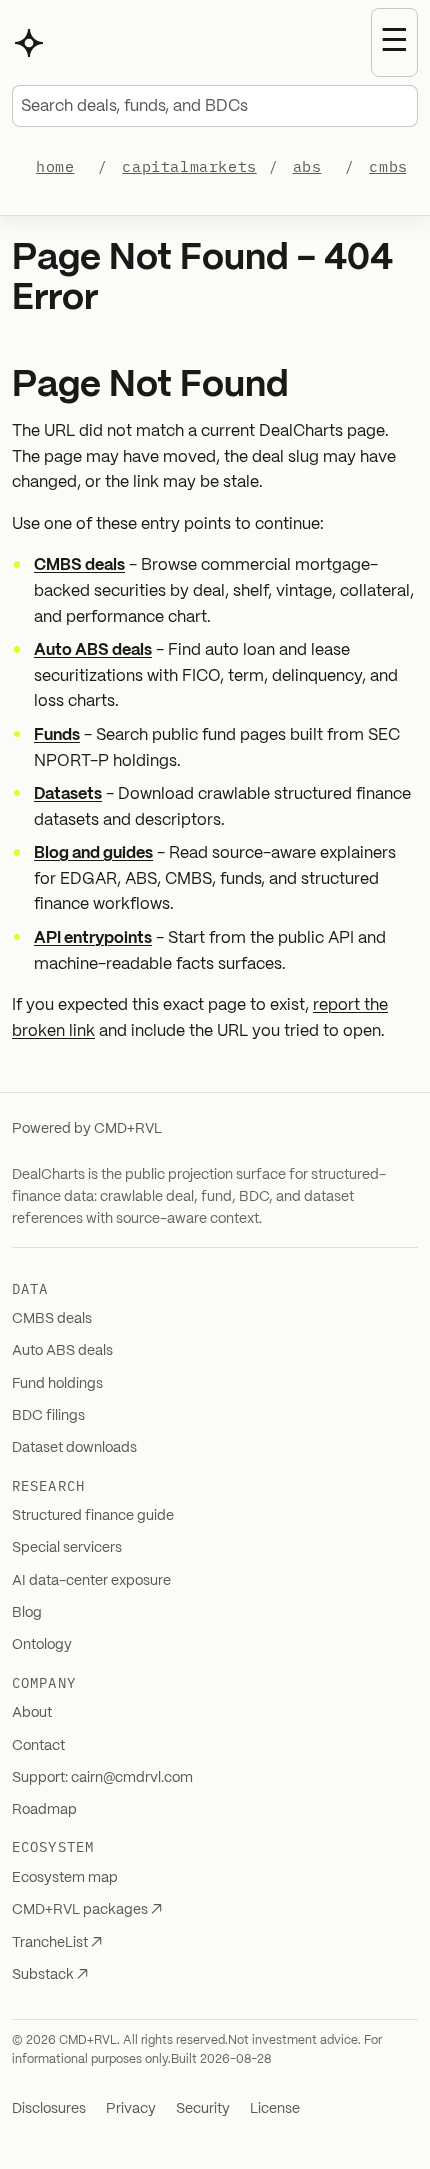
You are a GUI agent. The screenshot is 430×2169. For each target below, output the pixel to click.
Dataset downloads (74, 1448)
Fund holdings (57, 1384)
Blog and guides (93, 853)
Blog (27, 1613)
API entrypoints (93, 938)
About (32, 1713)
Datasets (68, 794)
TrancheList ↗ (57, 1943)
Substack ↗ (50, 1975)
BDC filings (48, 1416)
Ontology (42, 1645)
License (275, 2109)
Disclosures (49, 2109)
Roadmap (44, 1810)
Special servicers (67, 1548)
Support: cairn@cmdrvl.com (102, 1778)
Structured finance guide (93, 1516)
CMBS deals (79, 565)
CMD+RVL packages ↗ (87, 1910)
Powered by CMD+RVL (87, 1129)
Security (203, 2109)
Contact (38, 1746)
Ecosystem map (65, 1878)
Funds (57, 735)
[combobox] (215, 106)
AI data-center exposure (91, 1581)
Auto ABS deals (93, 650)
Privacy (131, 2109)
